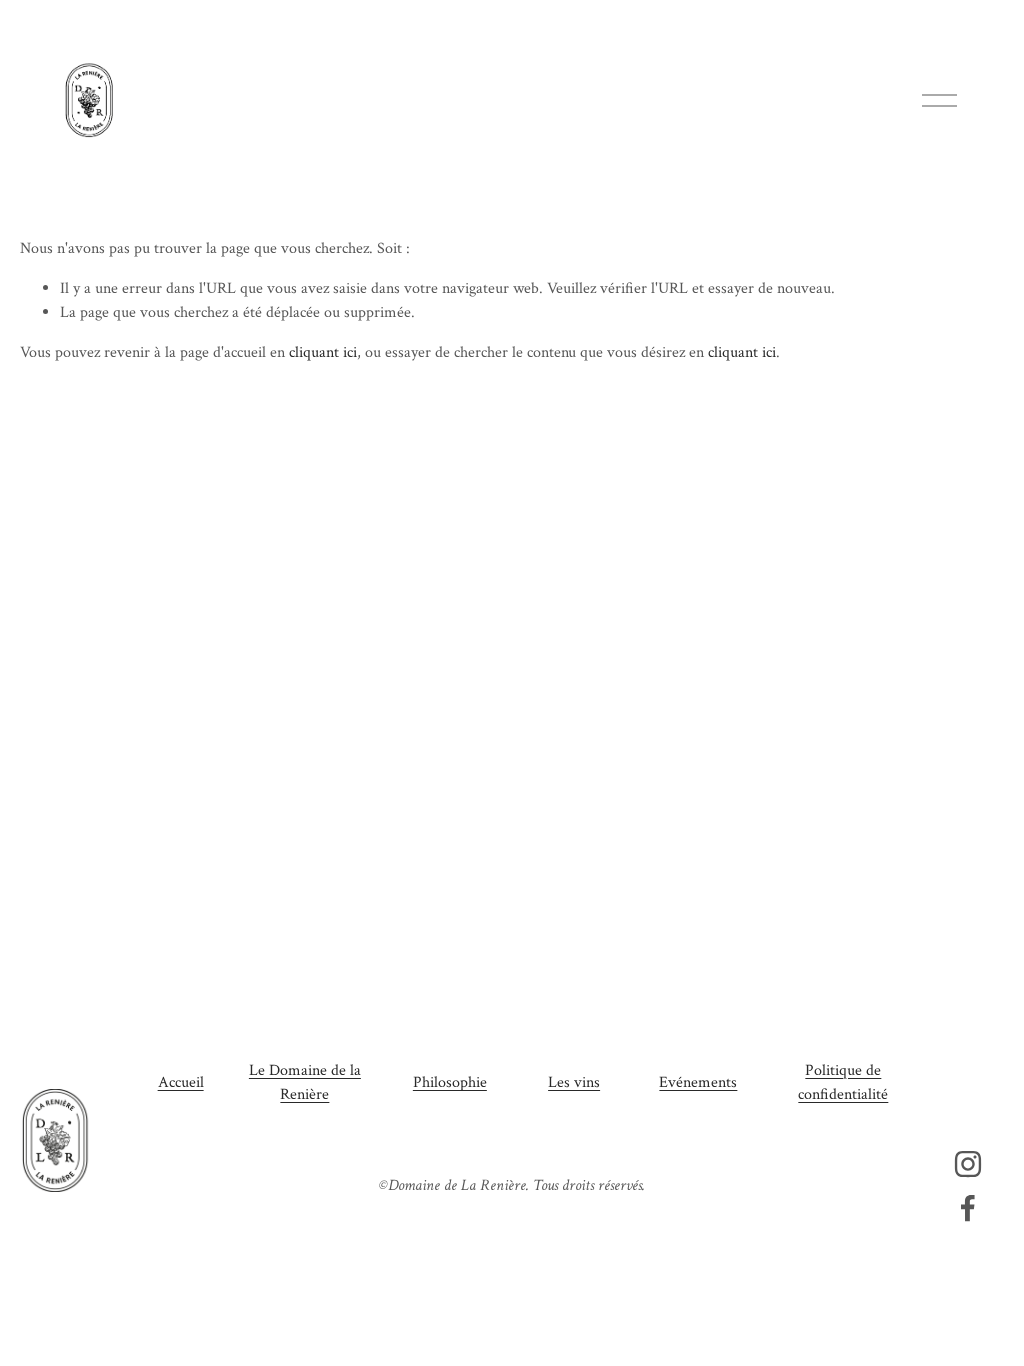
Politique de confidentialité (843, 1082)
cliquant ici (323, 352)
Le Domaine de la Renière (305, 1082)
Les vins (574, 1082)
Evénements (698, 1082)
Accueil (181, 1082)
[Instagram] (968, 1164)
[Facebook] (968, 1208)
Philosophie (450, 1082)
